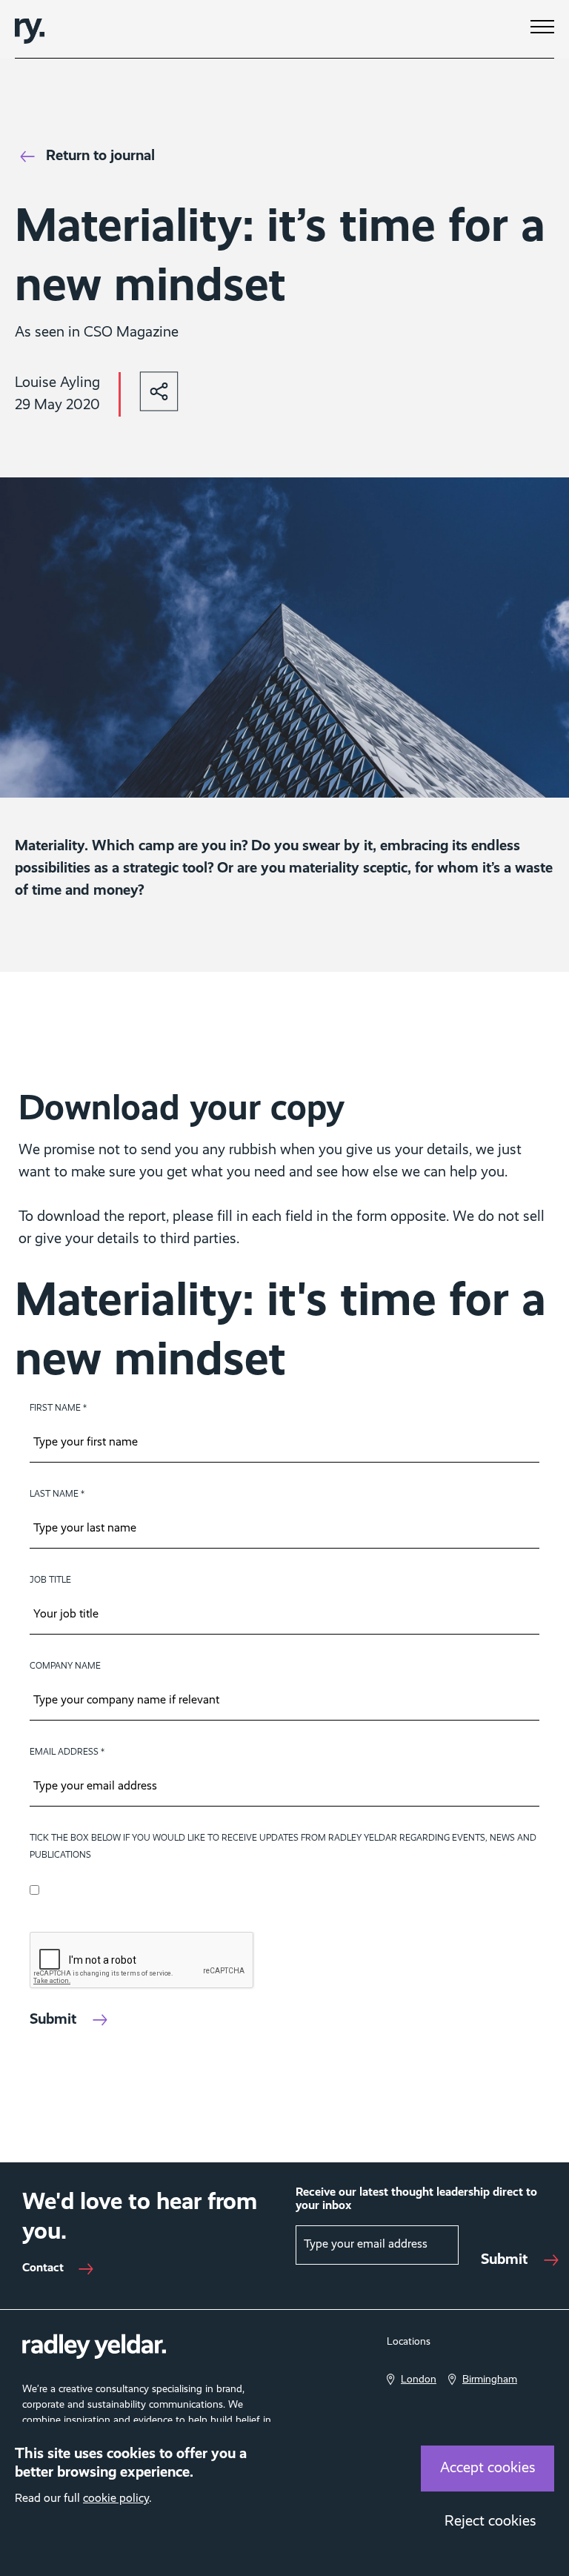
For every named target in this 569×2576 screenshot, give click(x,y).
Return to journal (100, 156)
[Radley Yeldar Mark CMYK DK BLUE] (30, 29)
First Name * (58, 1408)
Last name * (57, 1494)
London (419, 2380)
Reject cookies (490, 2522)
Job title (50, 1580)
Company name (65, 1666)
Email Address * (67, 1752)
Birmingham (490, 2380)
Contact (43, 2268)
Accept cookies (488, 2469)
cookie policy (116, 2499)
